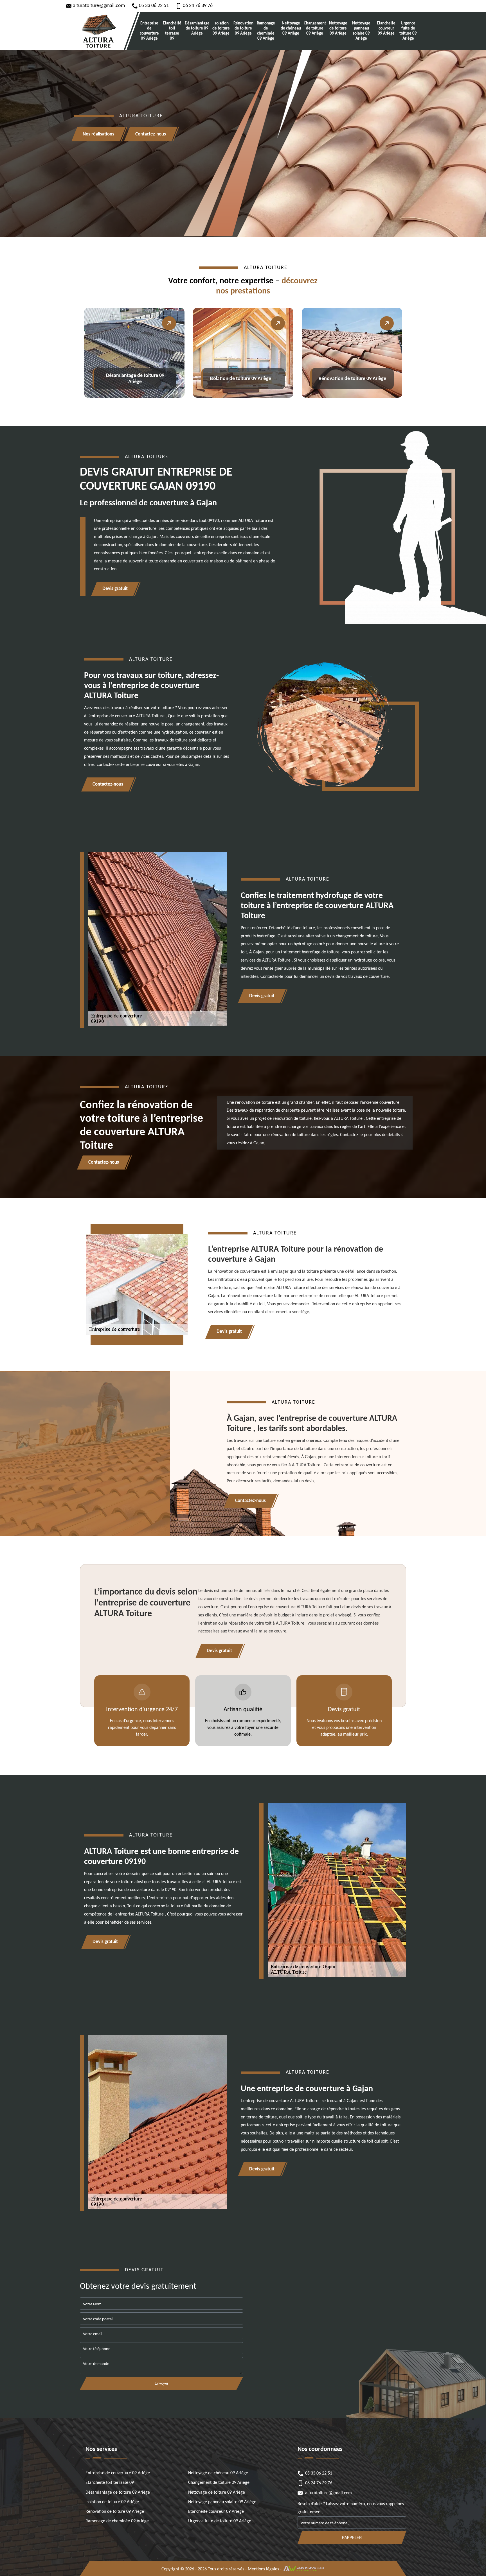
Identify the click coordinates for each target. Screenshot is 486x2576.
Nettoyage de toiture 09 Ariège (338, 29)
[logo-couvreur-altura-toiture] (98, 31)
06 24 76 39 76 (198, 6)
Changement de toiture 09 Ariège (315, 29)
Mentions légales (263, 2569)
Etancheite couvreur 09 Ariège (386, 29)
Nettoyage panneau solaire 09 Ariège (361, 31)
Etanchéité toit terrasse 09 (172, 31)
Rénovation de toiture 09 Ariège (243, 29)
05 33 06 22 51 (154, 6)
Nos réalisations (98, 134)
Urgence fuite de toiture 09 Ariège (408, 31)
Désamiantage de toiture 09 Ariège (197, 29)
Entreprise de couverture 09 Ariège (149, 31)
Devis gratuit (115, 589)
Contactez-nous (151, 134)
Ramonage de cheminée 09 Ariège (266, 31)
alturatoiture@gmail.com (99, 6)
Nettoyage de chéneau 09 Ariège (291, 29)
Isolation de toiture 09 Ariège (221, 29)
